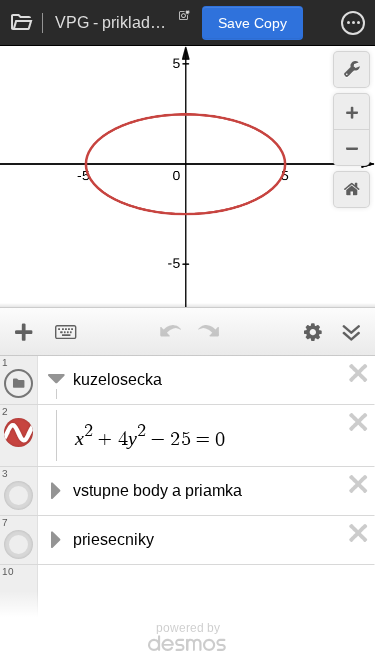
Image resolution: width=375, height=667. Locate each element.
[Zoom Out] (351, 147)
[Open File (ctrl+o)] (22, 23)
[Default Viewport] (351, 189)
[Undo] (171, 332)
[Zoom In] (351, 111)
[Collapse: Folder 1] (54, 380)
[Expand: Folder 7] (54, 540)
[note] (184, 20)
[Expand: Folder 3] (54, 491)
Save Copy (252, 23)
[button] (353, 23)
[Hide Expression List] (351, 332)
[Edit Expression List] (313, 332)
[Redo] (209, 332)
